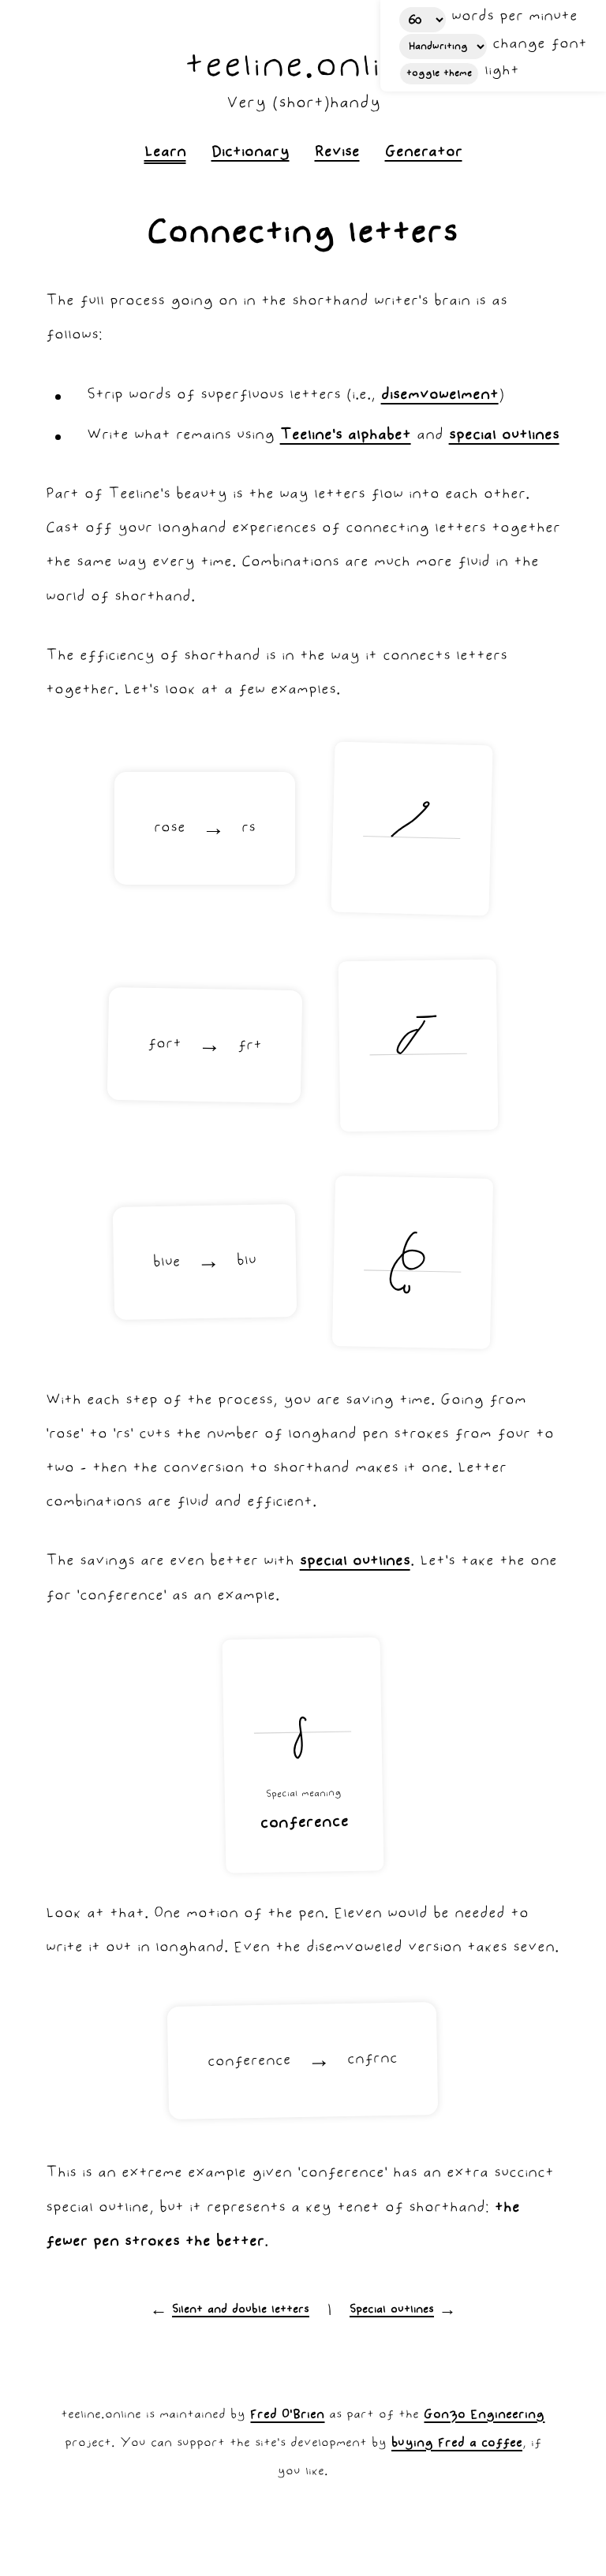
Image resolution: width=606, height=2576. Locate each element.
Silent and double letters (241, 2310)
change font (540, 45)
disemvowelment (440, 395)
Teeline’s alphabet (346, 436)
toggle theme (439, 74)
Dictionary (251, 153)
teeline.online (303, 68)
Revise (337, 153)
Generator (424, 153)
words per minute (514, 17)
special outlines (504, 436)
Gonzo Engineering (484, 2415)
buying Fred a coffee (457, 2444)
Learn (165, 153)
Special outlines (392, 2310)
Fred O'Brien (287, 2415)
